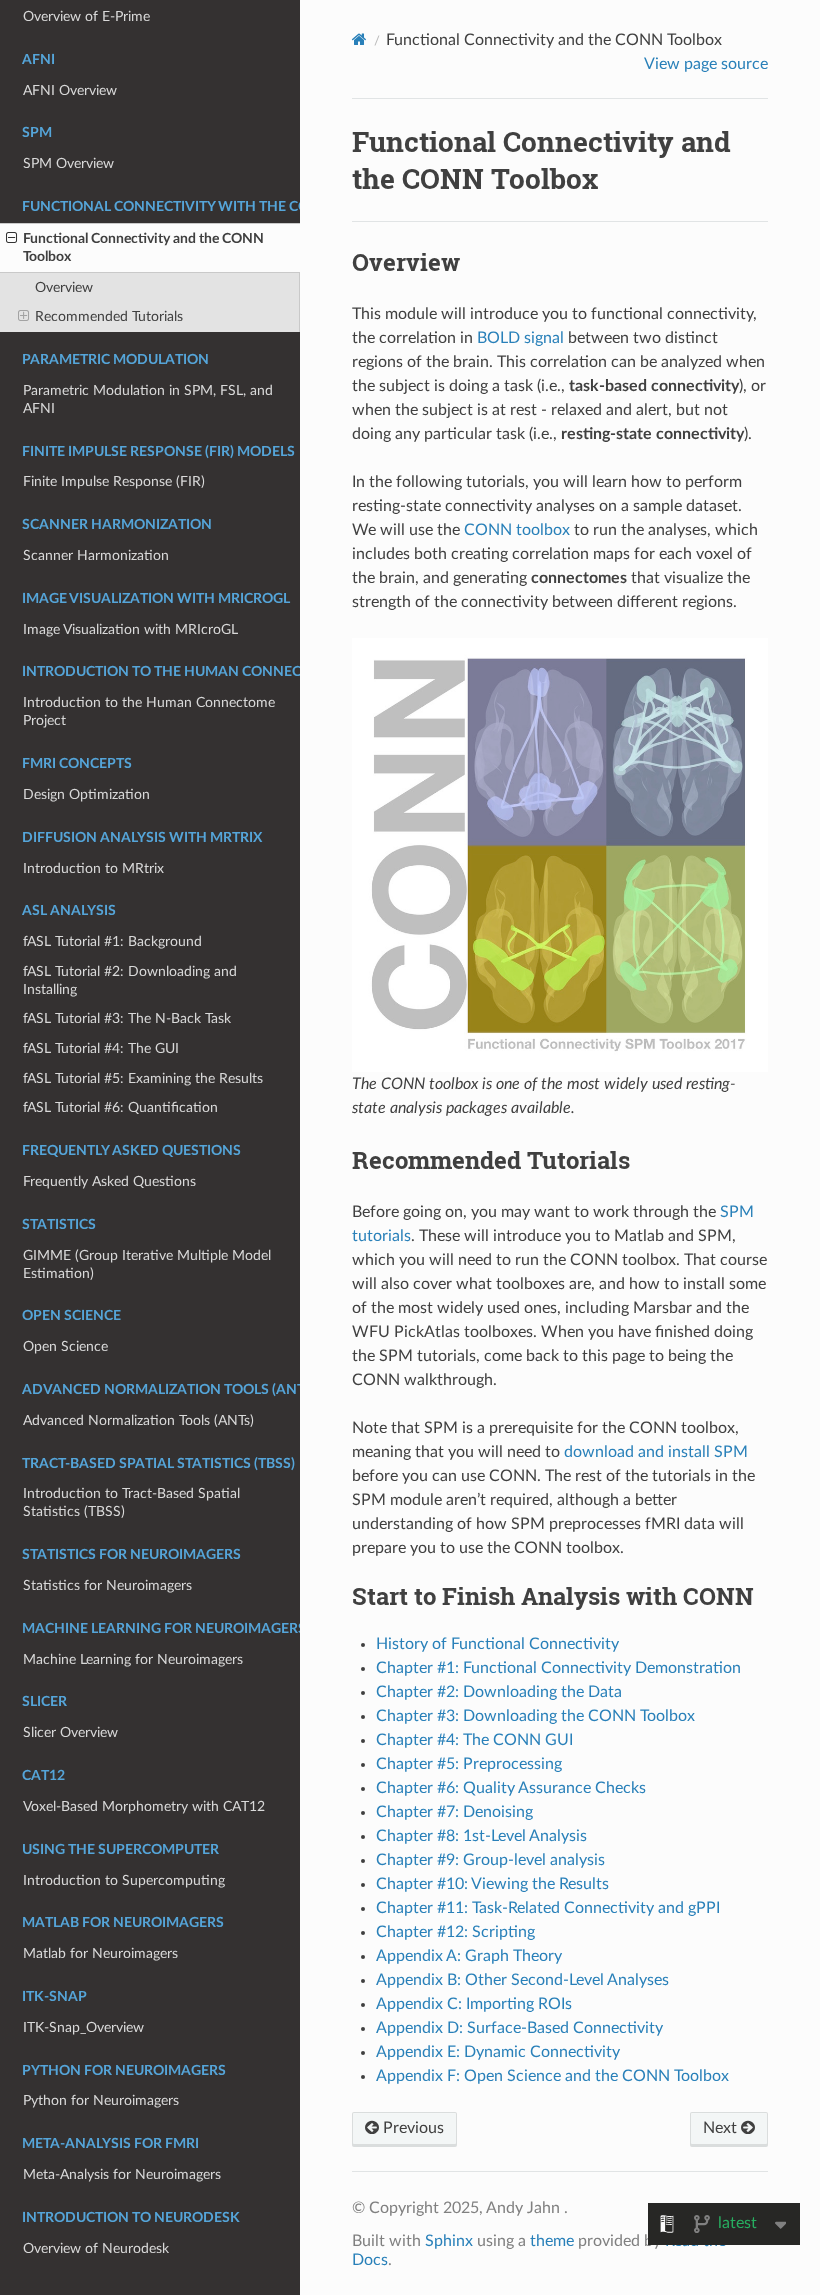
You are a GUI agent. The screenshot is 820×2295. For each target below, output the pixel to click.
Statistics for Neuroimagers (107, 1585)
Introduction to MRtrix (93, 868)
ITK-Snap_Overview (83, 2027)
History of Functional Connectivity (497, 1644)
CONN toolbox (517, 530)
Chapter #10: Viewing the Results (492, 1884)
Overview (64, 287)
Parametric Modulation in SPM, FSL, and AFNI (148, 399)
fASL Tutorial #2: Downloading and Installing (130, 980)
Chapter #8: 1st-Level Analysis (481, 1836)
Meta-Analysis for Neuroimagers (122, 2174)
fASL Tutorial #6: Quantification (120, 1107)
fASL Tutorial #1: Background (112, 941)
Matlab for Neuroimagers (100, 1953)
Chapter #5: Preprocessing (469, 1764)
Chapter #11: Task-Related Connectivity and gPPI (548, 1908)
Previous (411, 2128)
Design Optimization (86, 794)
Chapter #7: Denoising (454, 1812)
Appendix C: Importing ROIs (474, 2004)
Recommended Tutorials (109, 316)
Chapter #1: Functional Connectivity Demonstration (558, 1668)
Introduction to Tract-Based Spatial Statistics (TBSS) (131, 1502)
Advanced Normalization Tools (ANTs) (138, 1420)
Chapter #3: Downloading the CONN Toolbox (535, 1716)
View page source (706, 64)
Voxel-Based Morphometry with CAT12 (144, 1806)
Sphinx (449, 2241)
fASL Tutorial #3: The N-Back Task (127, 1018)
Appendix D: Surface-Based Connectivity (519, 2028)
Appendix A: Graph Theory (469, 1956)
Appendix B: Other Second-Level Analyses (522, 1980)
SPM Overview (68, 163)
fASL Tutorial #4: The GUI (101, 1048)
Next (722, 2128)
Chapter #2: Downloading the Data (499, 1692)
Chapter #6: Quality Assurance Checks (511, 1788)
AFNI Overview (70, 90)
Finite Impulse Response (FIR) (114, 481)
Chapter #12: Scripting (455, 1932)
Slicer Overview (70, 1732)
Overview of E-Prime (86, 16)
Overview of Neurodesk (96, 2248)
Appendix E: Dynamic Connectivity (498, 2052)
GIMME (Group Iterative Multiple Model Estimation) (147, 1264)
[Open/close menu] (11, 239)
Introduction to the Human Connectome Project (149, 711)
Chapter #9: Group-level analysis (490, 1860)
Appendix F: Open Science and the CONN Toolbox (552, 2076)
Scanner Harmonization (96, 555)
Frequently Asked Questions (109, 1181)
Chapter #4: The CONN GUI (474, 1740)
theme (552, 2241)
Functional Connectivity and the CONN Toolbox (143, 247)
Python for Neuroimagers (101, 2100)
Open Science (65, 1346)
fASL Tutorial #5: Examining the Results (143, 1078)
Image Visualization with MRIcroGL (130, 629)
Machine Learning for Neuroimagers (133, 1659)
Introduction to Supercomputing (124, 1880)
